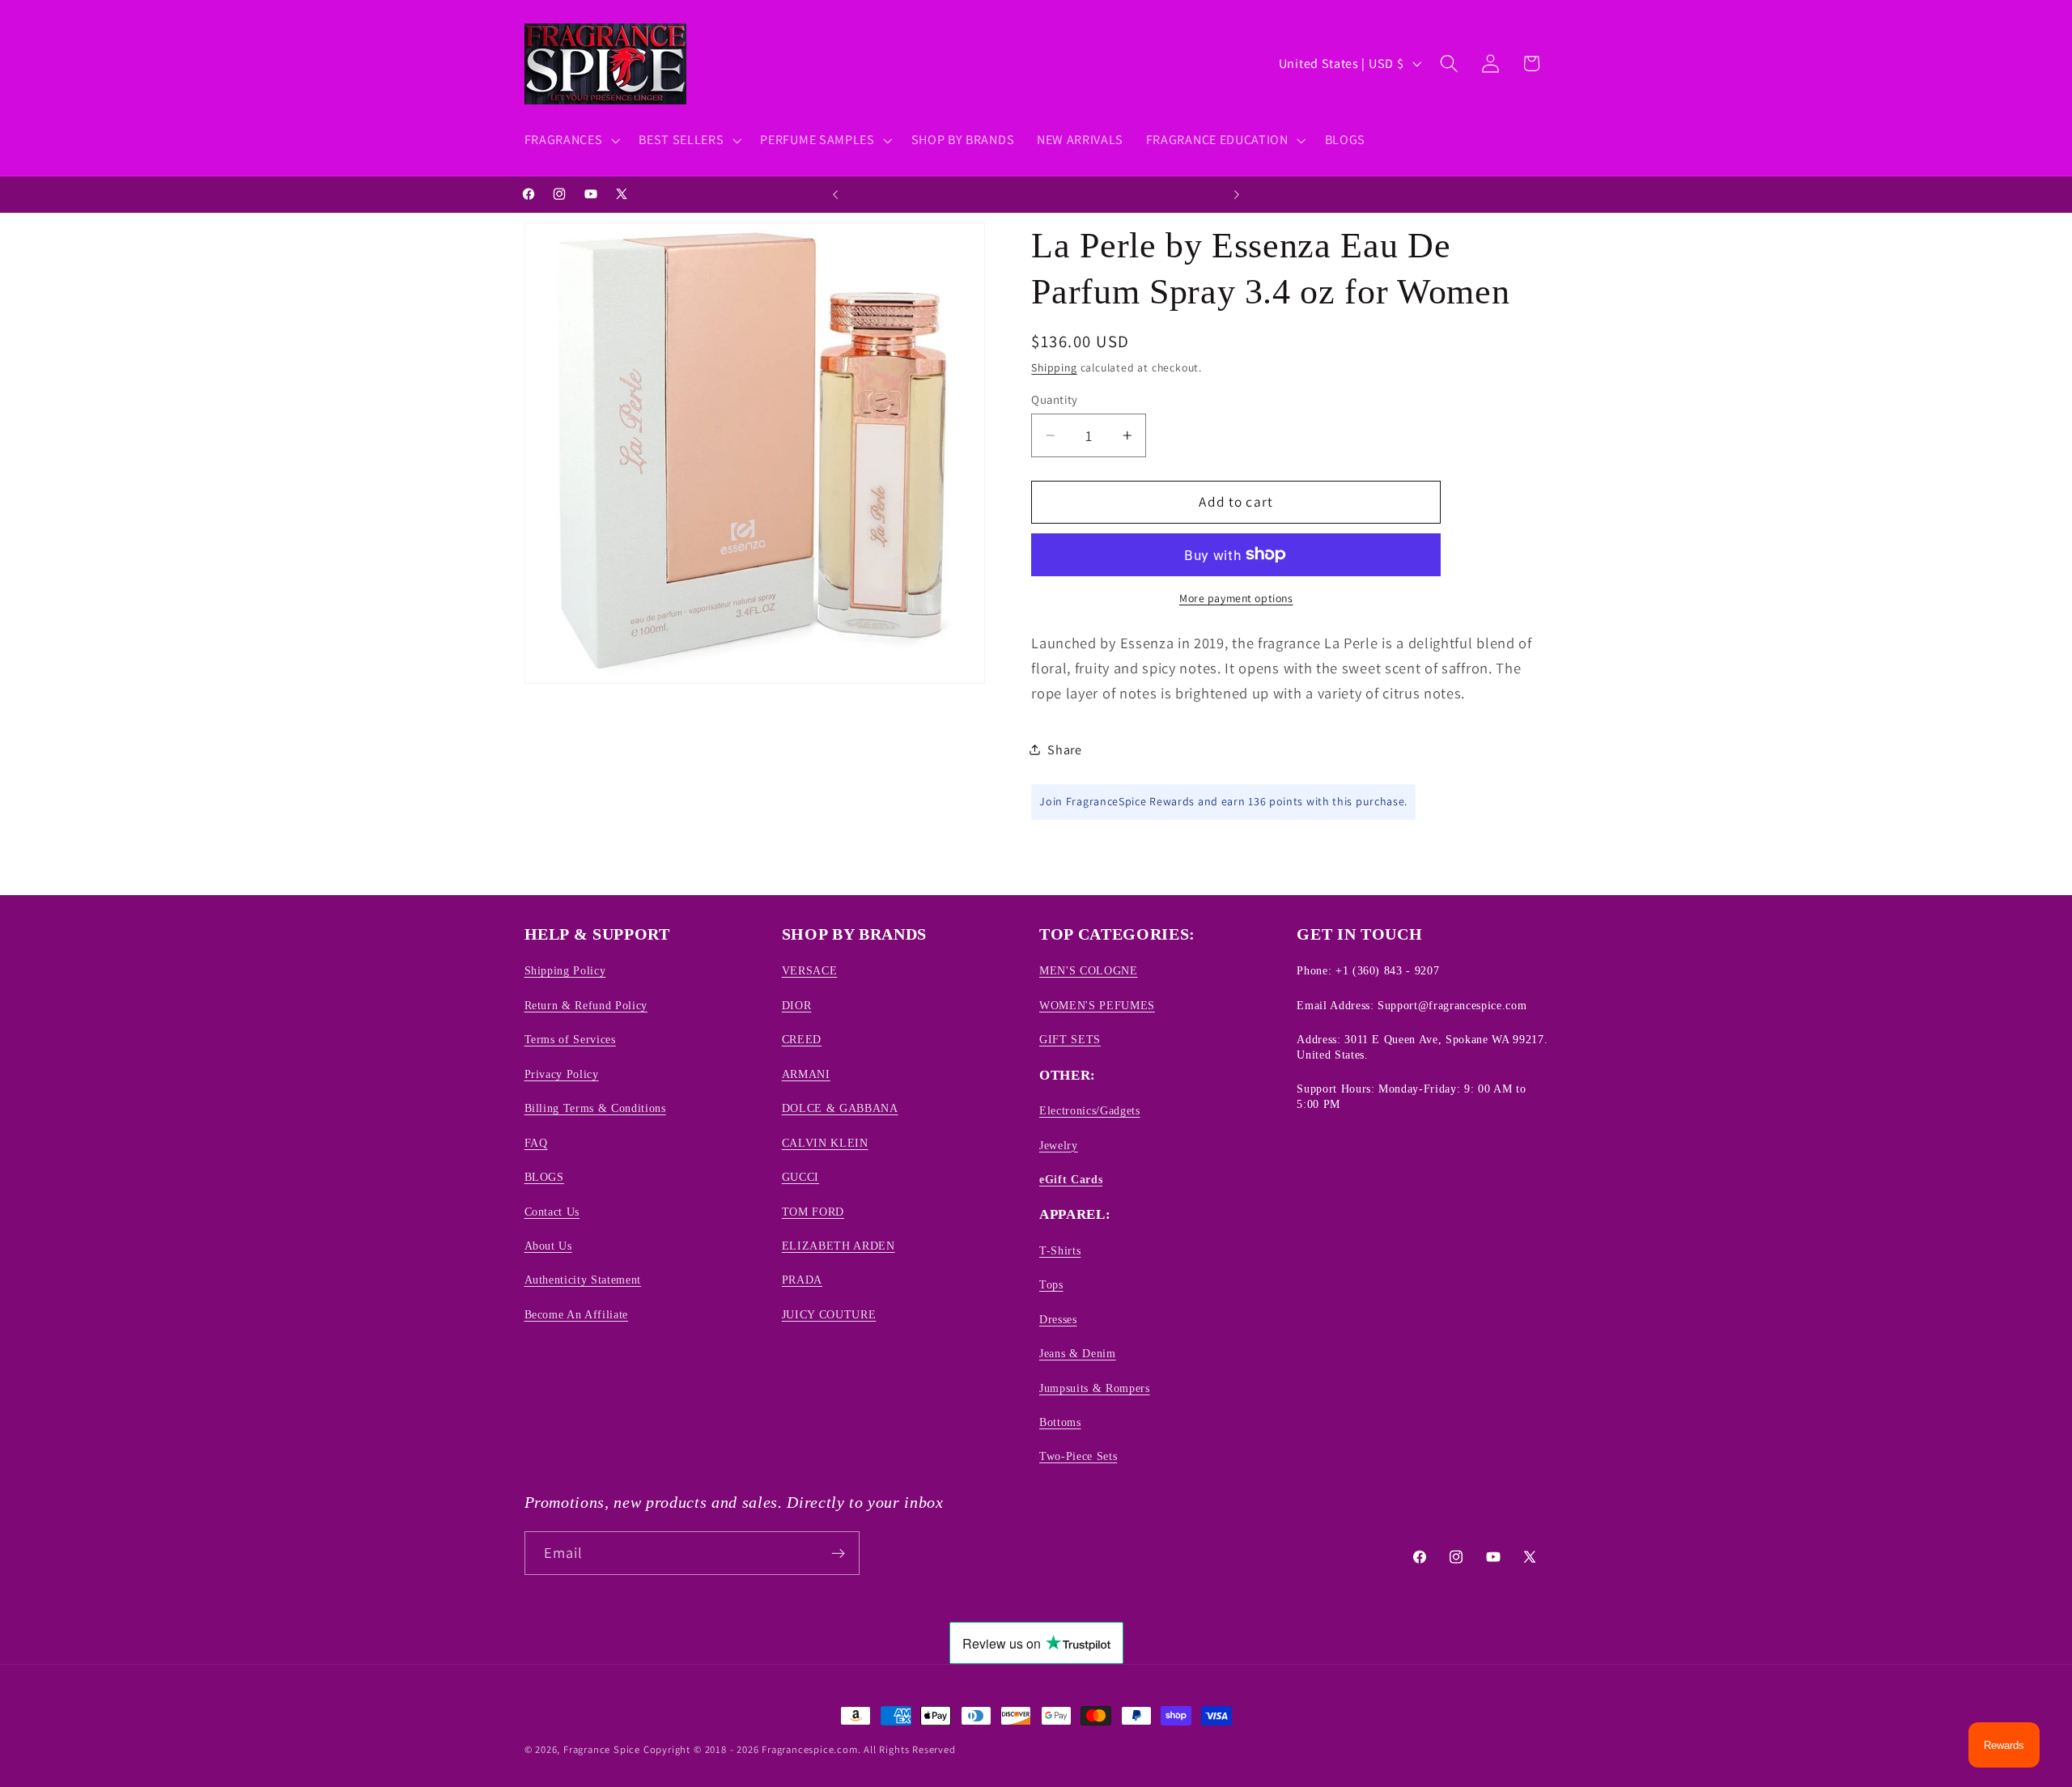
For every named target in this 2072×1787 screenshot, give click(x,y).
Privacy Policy (562, 1074)
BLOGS (544, 1177)
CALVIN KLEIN (825, 1143)
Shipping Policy (565, 971)
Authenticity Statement (583, 1280)
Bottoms (1060, 1422)
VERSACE (810, 971)
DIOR (797, 1005)
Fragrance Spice (602, 1749)
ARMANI (806, 1074)
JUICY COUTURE (829, 1314)
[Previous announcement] (835, 194)
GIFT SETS (1070, 1039)
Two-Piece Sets (1078, 1457)
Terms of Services (570, 1039)
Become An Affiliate (577, 1314)
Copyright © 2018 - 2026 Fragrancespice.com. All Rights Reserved (800, 1749)
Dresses (1058, 1319)
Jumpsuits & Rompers (1095, 1388)
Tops (1051, 1284)
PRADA (802, 1280)
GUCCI (800, 1177)
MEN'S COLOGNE (1089, 971)
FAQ (536, 1143)
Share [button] (1064, 749)
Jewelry (1059, 1145)
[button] (571, 140)
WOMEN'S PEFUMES (1097, 1005)
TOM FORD (813, 1212)
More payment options (1236, 598)
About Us (548, 1246)
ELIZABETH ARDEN (839, 1246)
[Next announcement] (1237, 194)
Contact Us (552, 1212)
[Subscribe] (838, 1553)
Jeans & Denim (1078, 1353)
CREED (802, 1039)
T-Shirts (1060, 1250)
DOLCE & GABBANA (840, 1108)
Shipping (1054, 367)
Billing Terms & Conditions (595, 1108)
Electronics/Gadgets (1090, 1110)
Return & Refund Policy (586, 1005)
